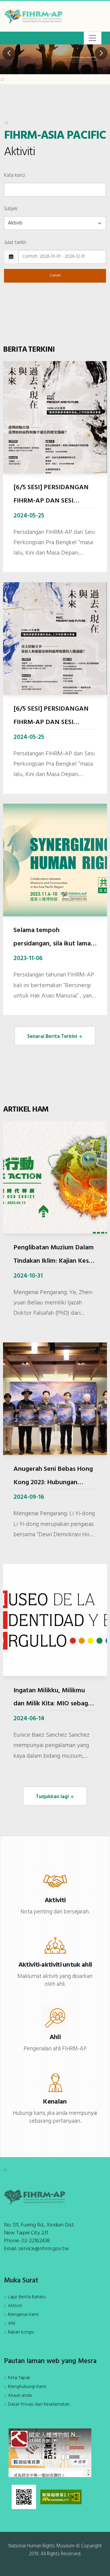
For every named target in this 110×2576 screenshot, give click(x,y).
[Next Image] (101, 53)
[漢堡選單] (93, 38)
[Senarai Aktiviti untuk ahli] (55, 1945)
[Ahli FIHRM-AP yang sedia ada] (55, 2018)
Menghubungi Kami (27, 2387)
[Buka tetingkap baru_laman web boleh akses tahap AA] (61, 2497)
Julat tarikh (15, 243)
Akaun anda (20, 2396)
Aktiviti (15, 2306)
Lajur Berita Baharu (27, 2297)
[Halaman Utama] (35, 16)
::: (2, 80)
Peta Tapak (19, 2378)
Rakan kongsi (21, 2332)
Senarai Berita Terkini (53, 1037)
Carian (55, 275)
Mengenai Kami (23, 2315)
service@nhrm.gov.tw (44, 2249)
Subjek (11, 209)
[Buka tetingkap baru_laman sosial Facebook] (50, 2453)
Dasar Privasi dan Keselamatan (39, 2404)
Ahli (12, 2324)
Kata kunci (15, 175)
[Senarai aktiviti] (55, 1881)
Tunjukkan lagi (53, 1797)
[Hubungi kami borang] (55, 2082)
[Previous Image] (9, 53)
